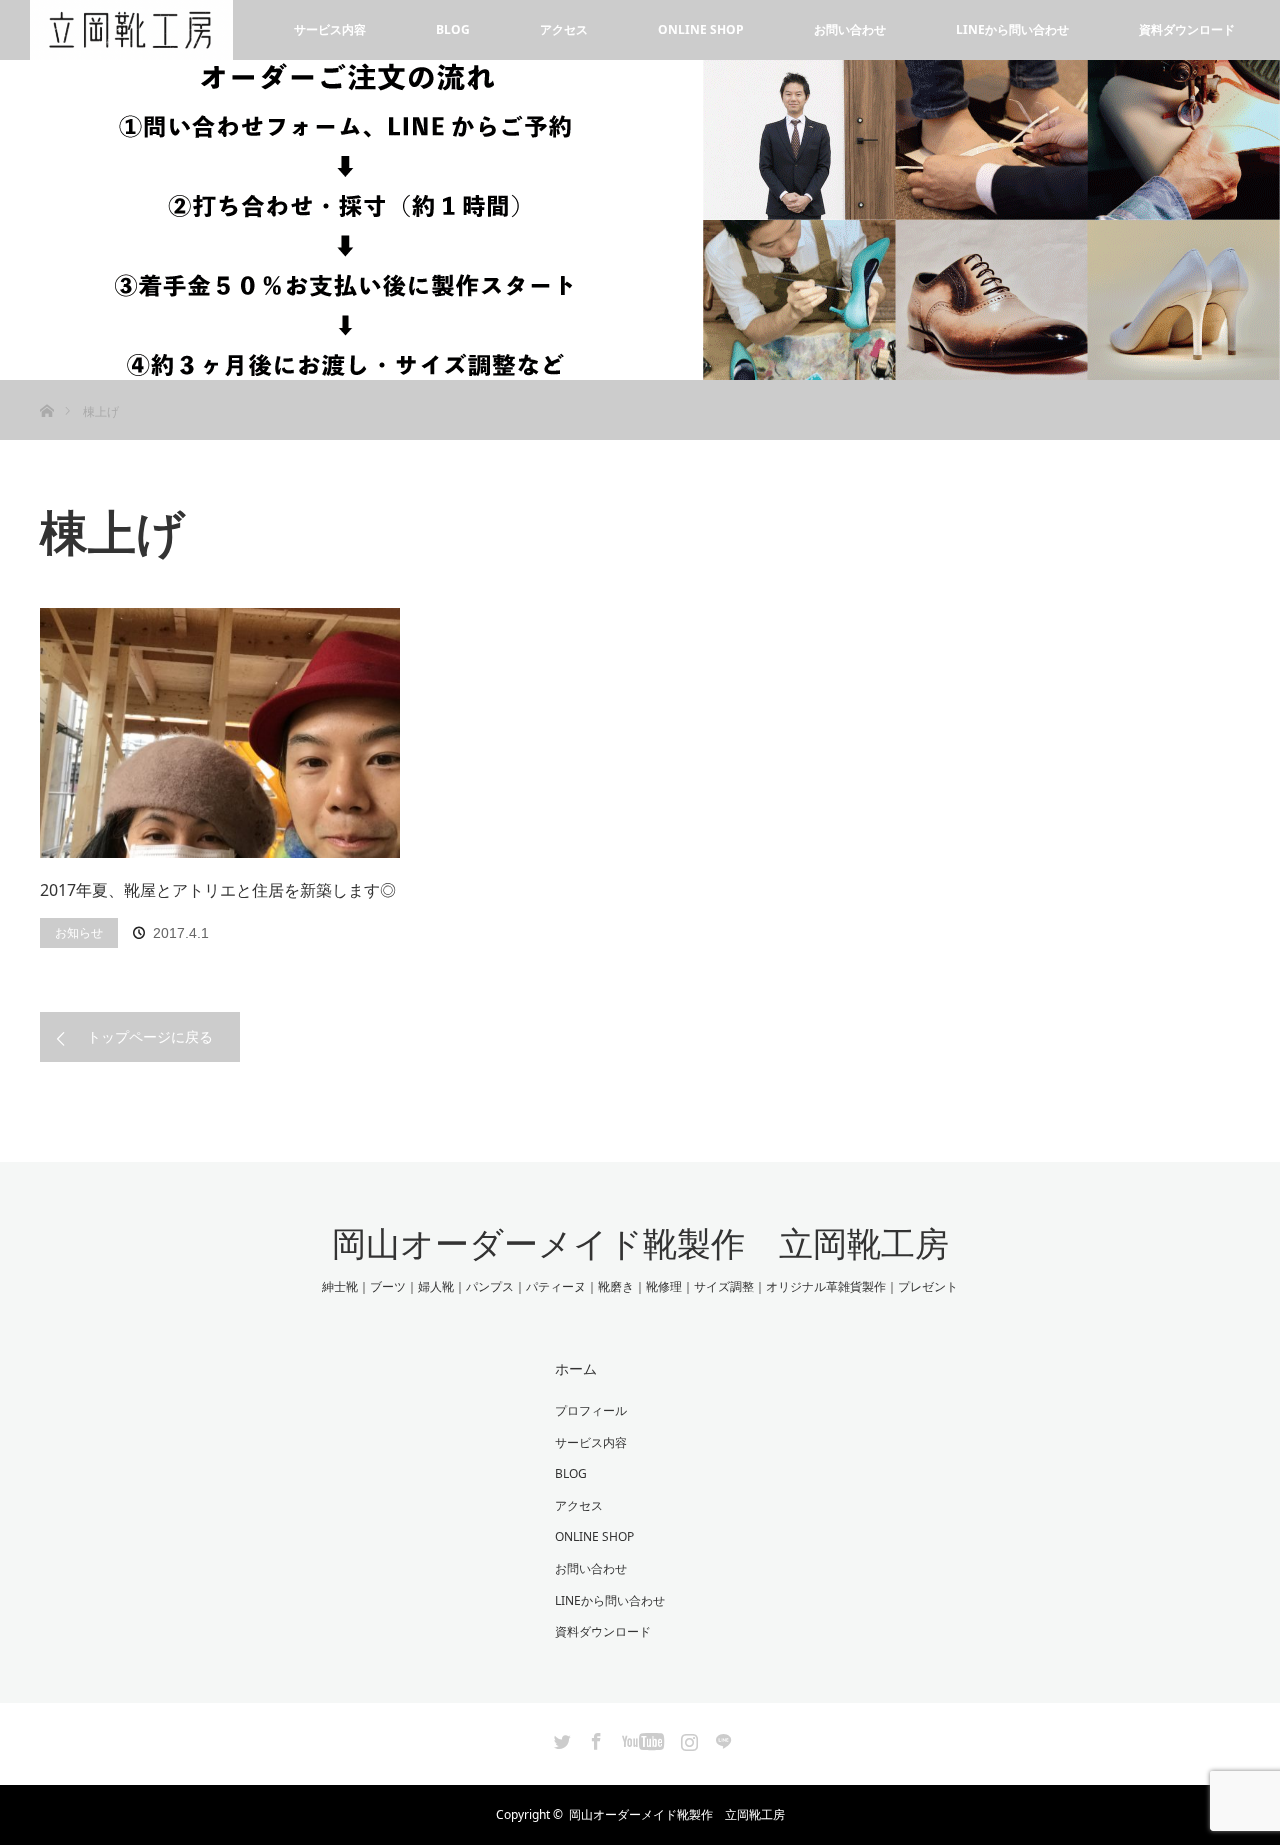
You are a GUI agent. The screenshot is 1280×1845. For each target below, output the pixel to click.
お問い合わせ (850, 29)
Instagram (687, 1738)
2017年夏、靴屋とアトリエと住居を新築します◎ (218, 890)
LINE (721, 1738)
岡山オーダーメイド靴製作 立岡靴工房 (640, 1244)
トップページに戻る (150, 1036)
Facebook (594, 1738)
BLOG (453, 29)
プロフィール (591, 1410)
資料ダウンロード (1187, 29)
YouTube (640, 1738)
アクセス (564, 29)
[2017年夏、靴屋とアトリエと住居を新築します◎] (220, 733)
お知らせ (79, 932)
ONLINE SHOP (701, 29)
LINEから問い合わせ (1012, 29)
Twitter (560, 1738)
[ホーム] (46, 387)
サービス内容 (330, 29)
